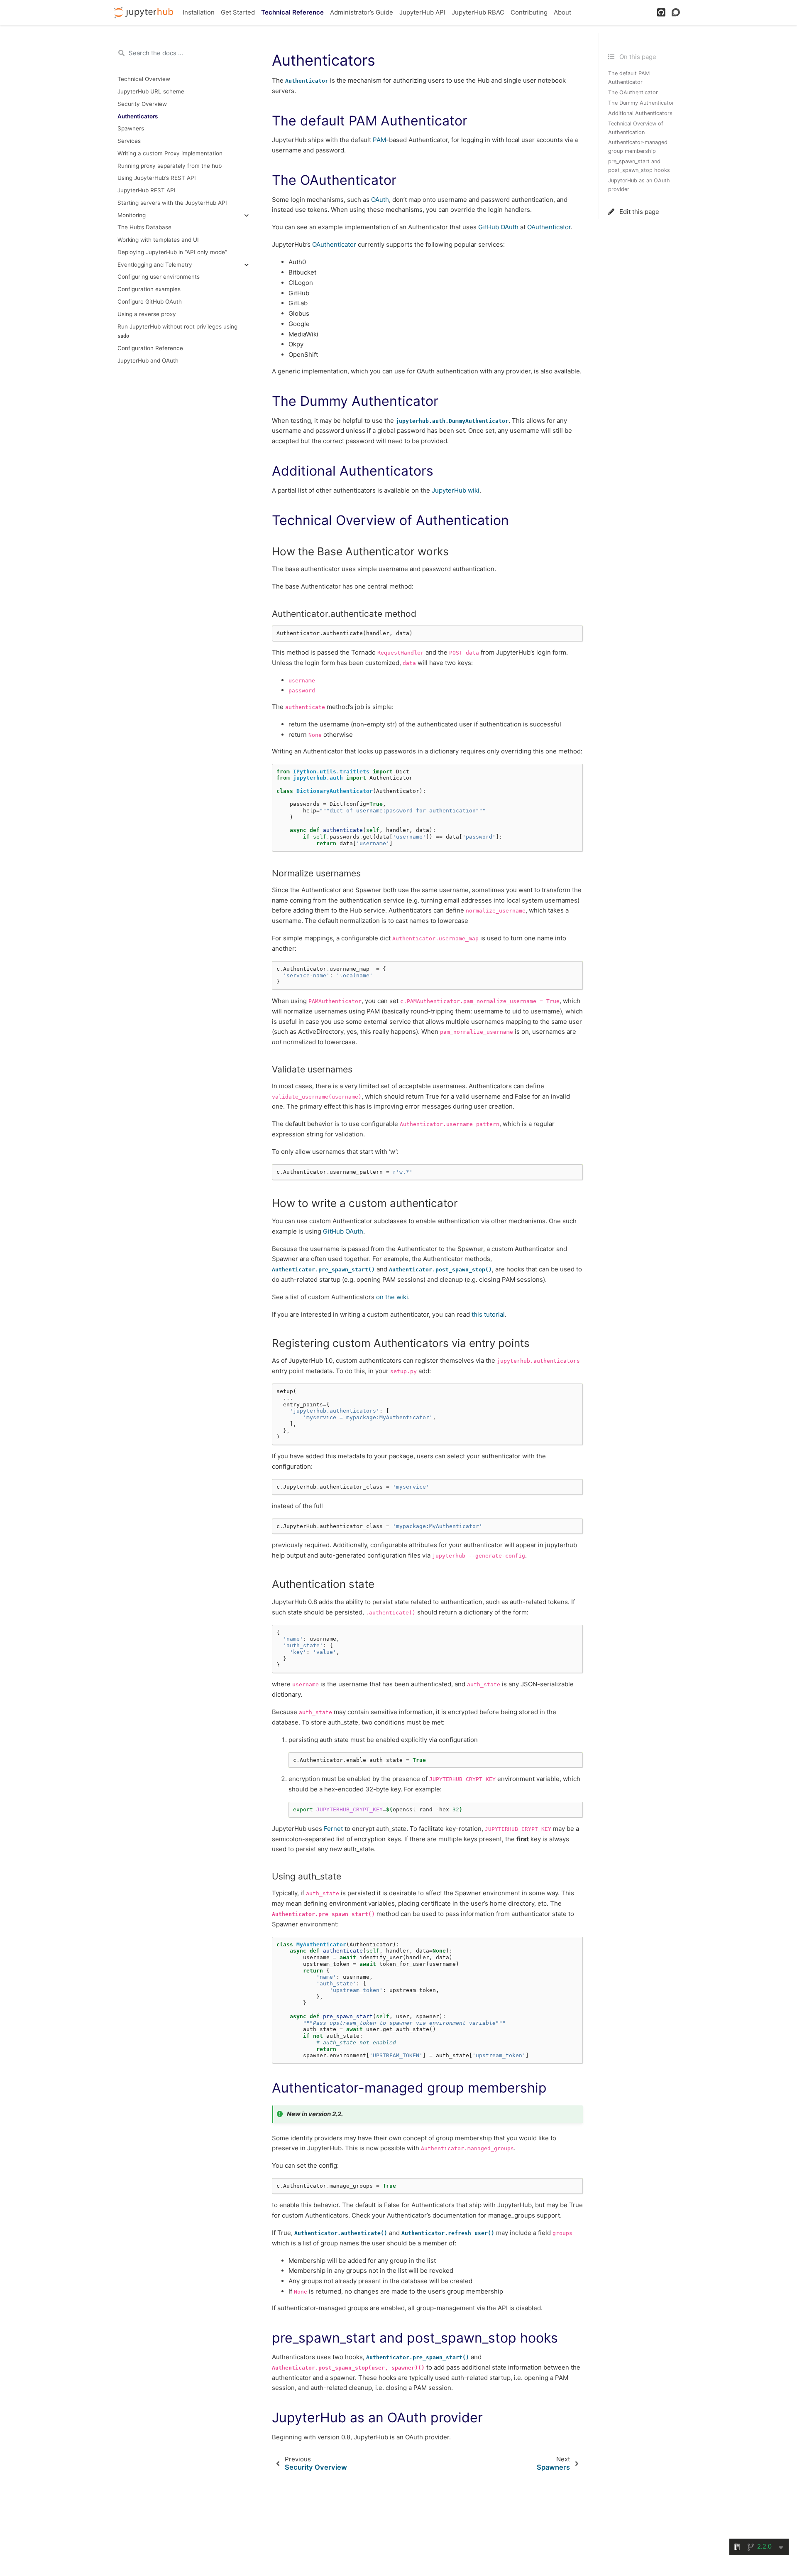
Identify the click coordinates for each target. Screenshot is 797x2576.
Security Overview (142, 104)
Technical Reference (292, 12)
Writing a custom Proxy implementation (170, 153)
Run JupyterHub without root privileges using (177, 331)
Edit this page (638, 212)
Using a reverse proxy (147, 314)
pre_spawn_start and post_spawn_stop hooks (639, 166)
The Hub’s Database (144, 228)
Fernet (333, 1829)
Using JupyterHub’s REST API (157, 178)
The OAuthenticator (633, 92)
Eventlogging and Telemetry (155, 265)
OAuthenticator (549, 227)
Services (129, 141)
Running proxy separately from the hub (170, 166)
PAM (379, 140)
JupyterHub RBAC (478, 12)
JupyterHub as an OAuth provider (639, 185)
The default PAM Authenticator (629, 78)
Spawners (131, 129)
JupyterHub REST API (147, 190)
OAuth (380, 200)
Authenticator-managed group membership (638, 147)
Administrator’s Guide (362, 12)
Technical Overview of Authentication (636, 128)
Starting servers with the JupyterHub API (172, 203)
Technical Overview (144, 79)
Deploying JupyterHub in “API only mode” (172, 252)
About (562, 12)
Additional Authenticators (640, 113)
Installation (199, 12)
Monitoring (132, 215)
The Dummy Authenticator (641, 103)
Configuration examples (149, 289)
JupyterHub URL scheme (151, 91)
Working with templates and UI (158, 240)
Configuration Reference (150, 348)
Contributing (529, 12)
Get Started (238, 12)
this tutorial (488, 1314)
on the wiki (392, 1297)
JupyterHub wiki (456, 490)
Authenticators (138, 116)
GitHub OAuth (498, 227)
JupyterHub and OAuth (148, 361)
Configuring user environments (159, 277)
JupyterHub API (422, 12)
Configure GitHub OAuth (150, 302)
